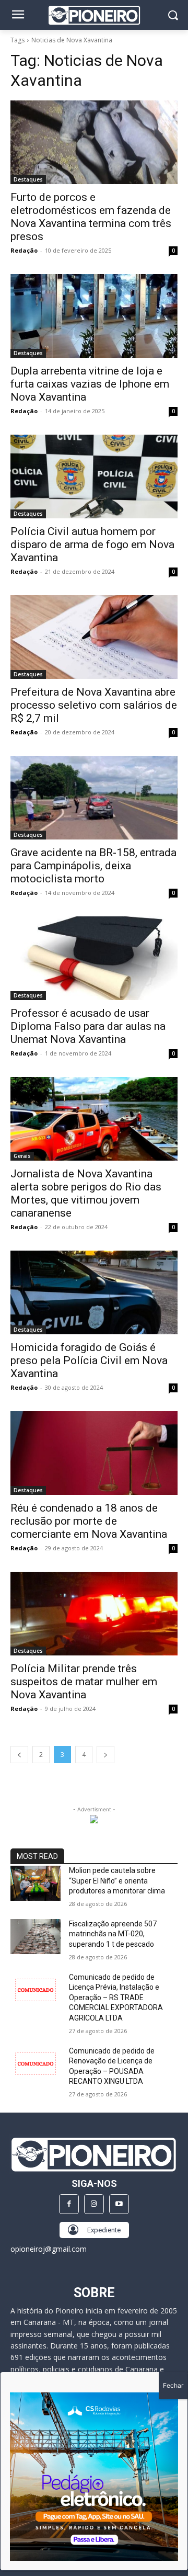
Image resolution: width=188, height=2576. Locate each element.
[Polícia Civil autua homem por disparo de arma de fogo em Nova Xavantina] (94, 476)
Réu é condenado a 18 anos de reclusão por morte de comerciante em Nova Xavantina (89, 1521)
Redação (24, 250)
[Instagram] (94, 2204)
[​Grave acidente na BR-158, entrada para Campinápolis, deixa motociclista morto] (94, 798)
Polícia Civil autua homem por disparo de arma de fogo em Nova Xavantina (92, 544)
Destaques (28, 179)
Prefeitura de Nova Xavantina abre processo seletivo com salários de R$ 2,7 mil (94, 705)
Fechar (173, 2385)
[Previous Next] (94, 2477)
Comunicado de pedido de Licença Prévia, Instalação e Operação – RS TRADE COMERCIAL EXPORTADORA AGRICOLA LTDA (116, 1998)
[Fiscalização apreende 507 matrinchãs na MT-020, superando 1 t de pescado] (36, 1937)
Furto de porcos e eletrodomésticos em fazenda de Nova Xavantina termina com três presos (91, 217)
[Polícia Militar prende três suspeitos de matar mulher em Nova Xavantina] (94, 1614)
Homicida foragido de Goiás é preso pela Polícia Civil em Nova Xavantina (89, 1360)
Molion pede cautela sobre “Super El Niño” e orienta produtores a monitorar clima (117, 1881)
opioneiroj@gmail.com (49, 2249)
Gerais (22, 1156)
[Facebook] (69, 2204)
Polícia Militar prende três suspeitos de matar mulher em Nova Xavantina (84, 1682)
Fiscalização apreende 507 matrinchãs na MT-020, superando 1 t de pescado (113, 1934)
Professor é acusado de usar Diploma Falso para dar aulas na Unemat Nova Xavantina (88, 1026)
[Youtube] (119, 2204)
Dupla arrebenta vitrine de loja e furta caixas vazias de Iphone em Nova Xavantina (90, 384)
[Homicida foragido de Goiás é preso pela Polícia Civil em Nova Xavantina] (94, 1292)
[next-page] (105, 1755)
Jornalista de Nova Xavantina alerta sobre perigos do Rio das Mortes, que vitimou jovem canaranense (86, 1193)
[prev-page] (19, 1755)
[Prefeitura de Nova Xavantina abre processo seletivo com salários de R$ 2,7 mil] (94, 637)
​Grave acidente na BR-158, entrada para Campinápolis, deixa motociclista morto (93, 866)
